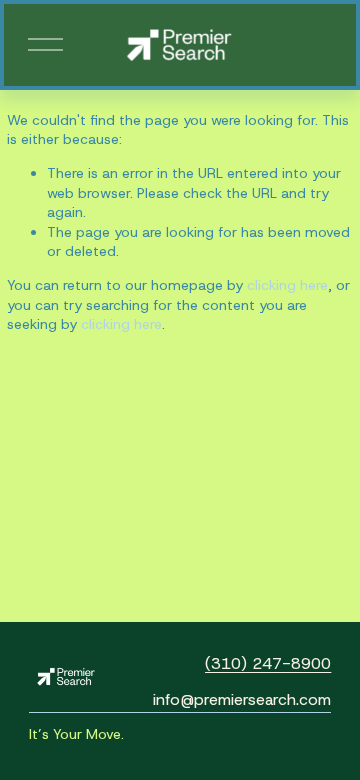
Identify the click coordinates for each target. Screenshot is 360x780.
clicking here (287, 285)
